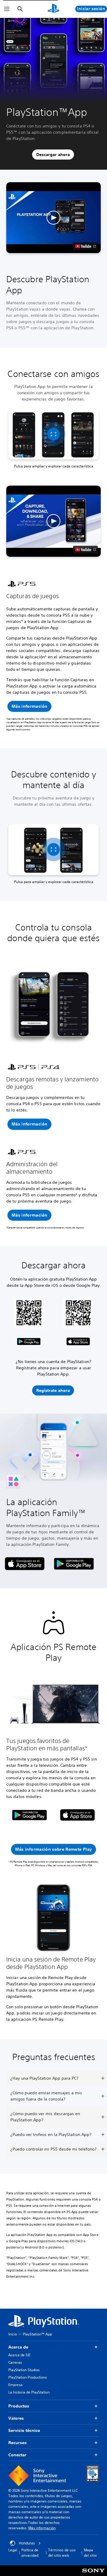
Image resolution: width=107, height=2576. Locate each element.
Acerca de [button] (18, 2347)
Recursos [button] (18, 2443)
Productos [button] (19, 2406)
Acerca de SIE (19, 2355)
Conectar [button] (17, 2455)
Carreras (15, 2362)
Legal (13, 2550)
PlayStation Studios (24, 2370)
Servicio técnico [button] (24, 2430)
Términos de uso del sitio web (62, 2553)
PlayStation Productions (28, 2377)
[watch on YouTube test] (85, 246)
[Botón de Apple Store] (77, 1815)
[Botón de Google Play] (29, 1341)
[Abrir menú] (7, 9)
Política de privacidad (30, 2553)
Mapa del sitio (90, 2553)
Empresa (15, 2385)
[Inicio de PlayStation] (53, 9)
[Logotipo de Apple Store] (78, 1341)
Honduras (27, 2543)
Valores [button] (16, 2418)
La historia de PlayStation (29, 2392)
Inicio (13, 2334)
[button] (53, 218)
